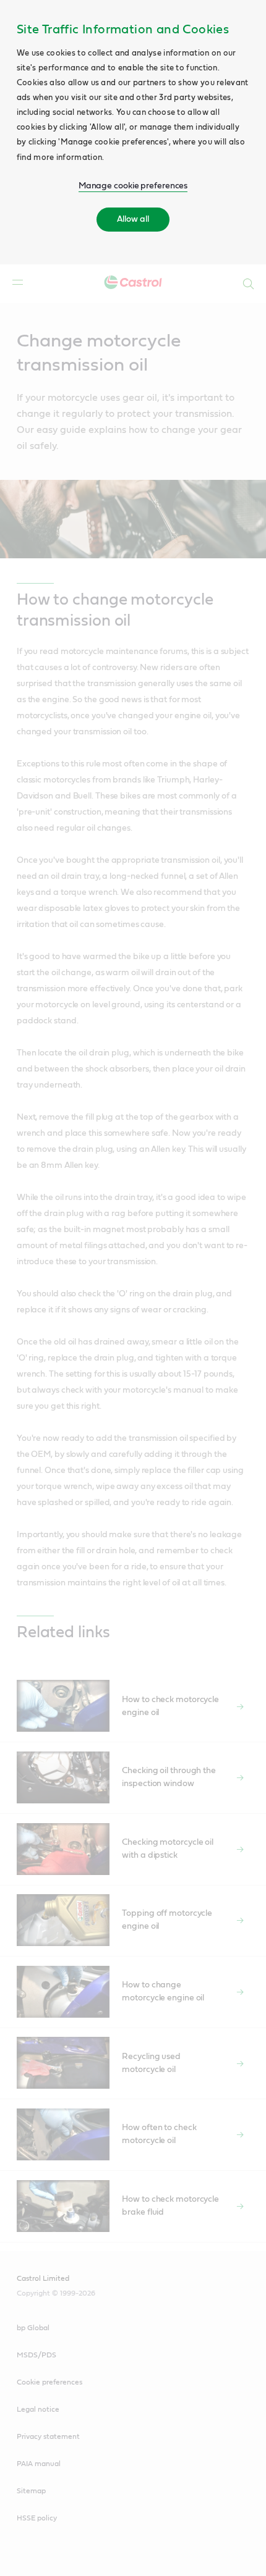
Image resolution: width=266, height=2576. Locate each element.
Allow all (133, 219)
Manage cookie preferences (133, 186)
